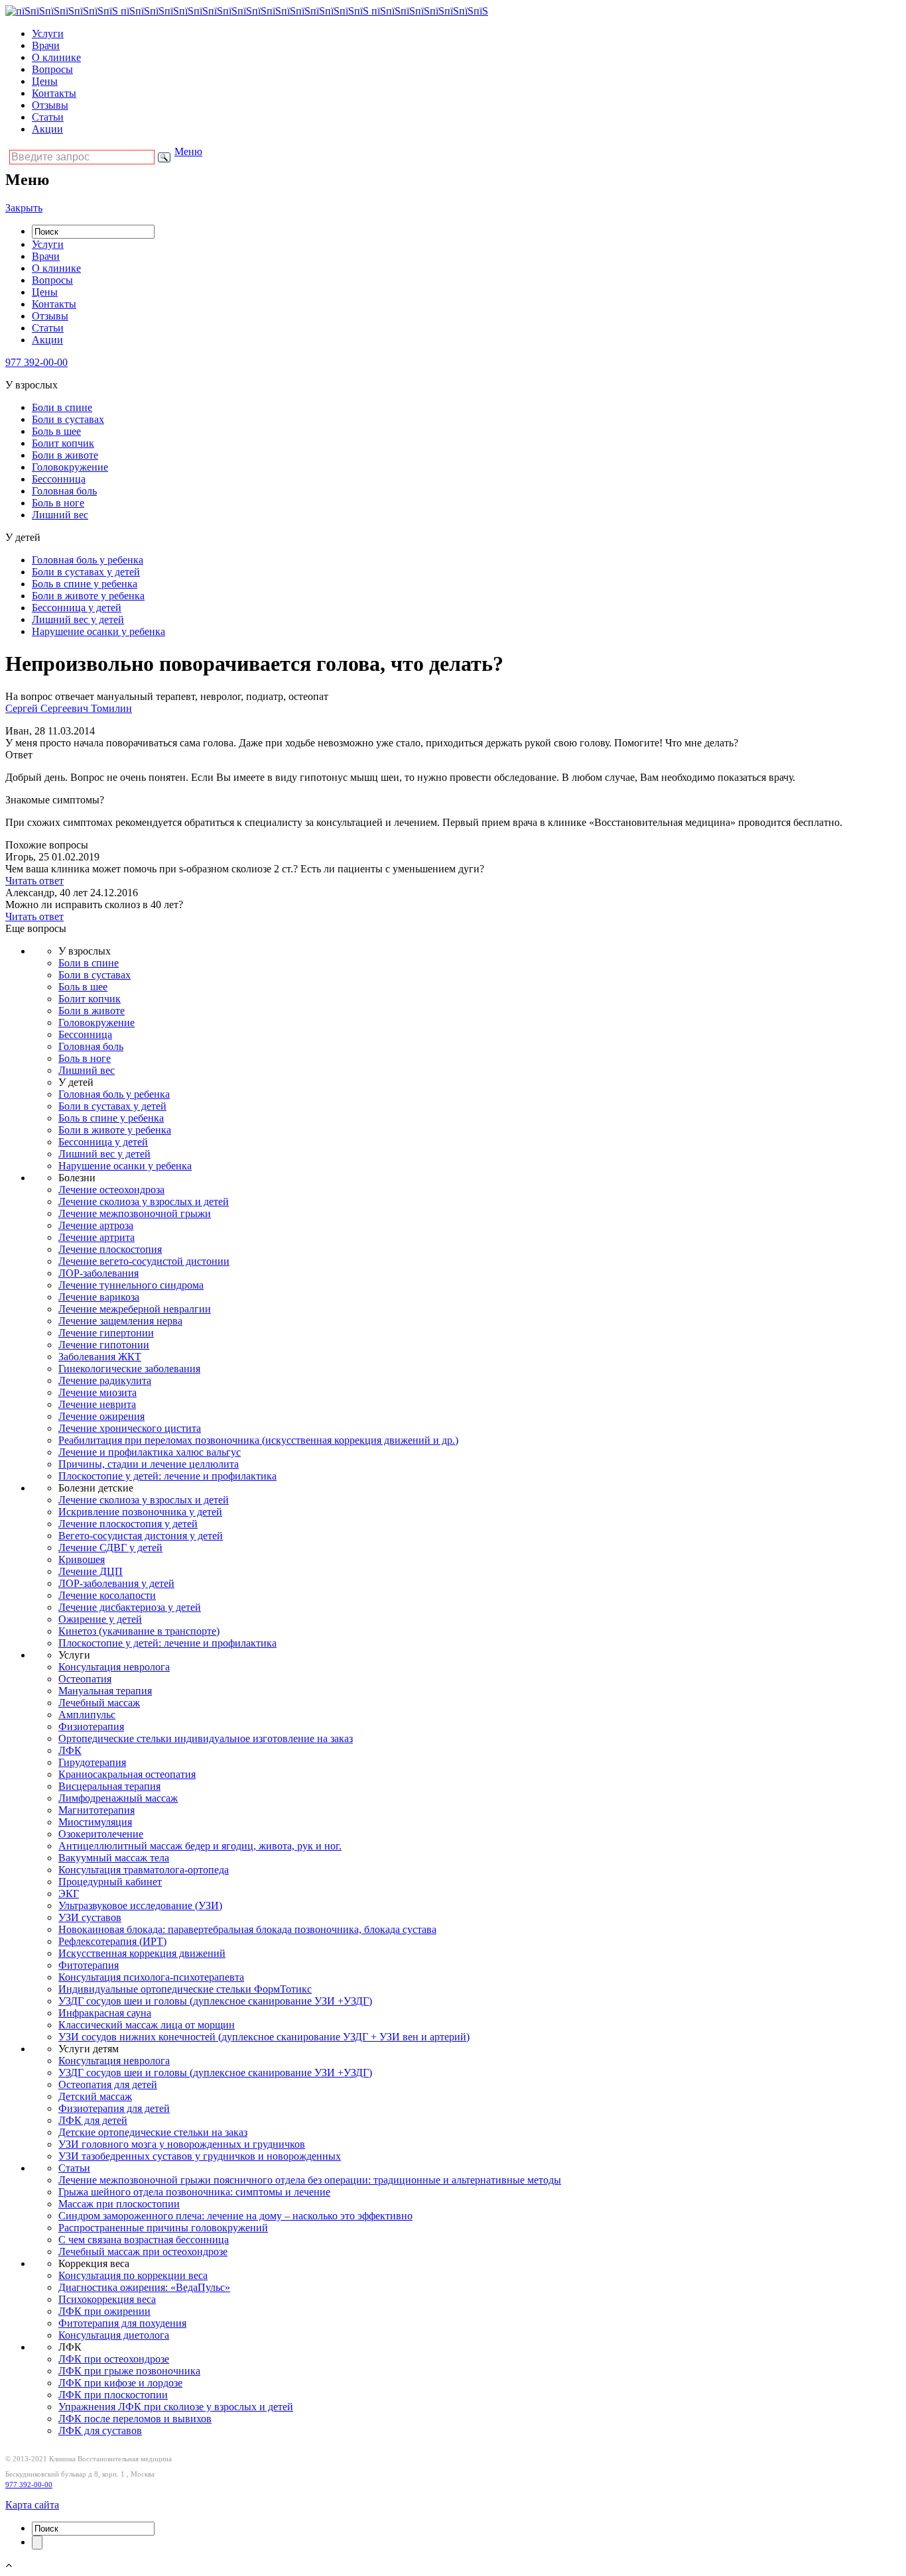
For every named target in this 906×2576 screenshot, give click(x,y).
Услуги (48, 33)
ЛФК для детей (93, 2120)
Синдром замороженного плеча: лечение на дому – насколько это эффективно (235, 2216)
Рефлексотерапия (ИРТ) (112, 1941)
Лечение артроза (96, 1225)
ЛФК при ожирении (104, 2311)
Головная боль (64, 491)
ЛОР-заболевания (98, 1273)
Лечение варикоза (99, 1297)
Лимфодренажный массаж (118, 1798)
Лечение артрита (97, 1237)
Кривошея (82, 1559)
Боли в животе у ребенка (88, 596)
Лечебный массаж (99, 1703)
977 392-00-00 (29, 2485)
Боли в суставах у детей (86, 572)
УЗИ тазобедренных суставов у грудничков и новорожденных (200, 2156)
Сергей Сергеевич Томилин (69, 708)
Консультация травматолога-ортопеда (144, 1870)
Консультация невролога (114, 1667)
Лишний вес (60, 515)
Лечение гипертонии (106, 1333)
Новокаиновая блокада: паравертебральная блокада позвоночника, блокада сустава (247, 1929)
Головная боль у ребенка (88, 560)
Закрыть (24, 208)
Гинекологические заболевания (129, 1369)
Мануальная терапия (105, 1691)
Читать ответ (34, 881)
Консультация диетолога (114, 2335)
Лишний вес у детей (78, 619)
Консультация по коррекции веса (133, 2275)
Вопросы (52, 69)
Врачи (46, 45)
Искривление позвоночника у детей (140, 1512)
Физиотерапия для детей (114, 2108)
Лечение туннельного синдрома (131, 1285)
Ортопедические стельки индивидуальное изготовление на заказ (206, 1738)
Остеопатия (85, 1679)
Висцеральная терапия (109, 1786)
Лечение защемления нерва (120, 1321)
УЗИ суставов (90, 1917)
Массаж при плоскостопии (119, 2204)
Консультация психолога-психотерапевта (151, 1977)
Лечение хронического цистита (130, 1428)
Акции (47, 129)
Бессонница (59, 479)
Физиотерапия (91, 1727)
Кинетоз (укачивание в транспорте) (139, 1631)
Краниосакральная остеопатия (127, 1774)
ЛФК (70, 1750)
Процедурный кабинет (110, 1882)
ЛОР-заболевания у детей (116, 1583)
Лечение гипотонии (104, 1345)
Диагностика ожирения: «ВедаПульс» (144, 2287)
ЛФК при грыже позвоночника (129, 2371)
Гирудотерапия (92, 1762)
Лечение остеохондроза (111, 1190)
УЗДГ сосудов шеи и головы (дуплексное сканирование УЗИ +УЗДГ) (215, 2001)
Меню (188, 151)
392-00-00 (36, 362)
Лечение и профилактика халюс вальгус (150, 1452)
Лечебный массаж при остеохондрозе (143, 2252)
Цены (45, 81)
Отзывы (50, 105)
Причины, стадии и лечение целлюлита (149, 1464)
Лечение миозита (97, 1392)
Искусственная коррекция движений (142, 1953)
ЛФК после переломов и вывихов (135, 2419)
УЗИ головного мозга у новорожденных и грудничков (182, 2144)
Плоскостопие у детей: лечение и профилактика (167, 1476)
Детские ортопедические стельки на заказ (153, 2132)
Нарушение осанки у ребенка (98, 631)
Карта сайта (32, 2505)
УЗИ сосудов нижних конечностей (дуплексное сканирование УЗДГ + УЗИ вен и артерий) (264, 2037)
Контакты (54, 93)
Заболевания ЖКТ (100, 1357)
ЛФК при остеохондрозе (114, 2359)
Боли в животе (65, 455)
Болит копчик (63, 443)
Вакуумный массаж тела (114, 1858)
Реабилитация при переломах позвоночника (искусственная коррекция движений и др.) (258, 1440)
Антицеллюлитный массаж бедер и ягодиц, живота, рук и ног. (200, 1846)
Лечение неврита (97, 1404)
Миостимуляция (95, 1822)
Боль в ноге (58, 503)
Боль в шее (56, 431)
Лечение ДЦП (91, 1571)
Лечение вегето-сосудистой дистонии (144, 1261)
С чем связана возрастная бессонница (144, 2240)
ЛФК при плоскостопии (113, 2395)
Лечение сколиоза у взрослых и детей (144, 1201)
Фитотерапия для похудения (122, 2323)
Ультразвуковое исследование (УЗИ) (140, 1905)
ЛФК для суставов (100, 2430)
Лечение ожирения (101, 1416)
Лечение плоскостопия (110, 1249)
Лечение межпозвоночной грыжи (135, 1213)
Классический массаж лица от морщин (147, 2025)
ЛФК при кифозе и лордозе (120, 2383)
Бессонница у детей (77, 608)
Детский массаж (95, 2096)
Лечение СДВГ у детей (110, 1548)
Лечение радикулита (105, 1380)
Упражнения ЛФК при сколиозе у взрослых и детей (176, 2407)
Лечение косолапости (107, 1595)
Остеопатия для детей (108, 2084)
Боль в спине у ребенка (85, 584)
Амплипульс (87, 1715)
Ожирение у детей (100, 1619)
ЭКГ (69, 1894)
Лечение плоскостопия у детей (128, 1524)
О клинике (56, 57)
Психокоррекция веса (107, 2299)
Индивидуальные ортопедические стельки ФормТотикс (185, 1989)
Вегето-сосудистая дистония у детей (141, 1536)
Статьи (48, 117)
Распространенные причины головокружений (163, 2228)
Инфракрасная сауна (105, 2013)
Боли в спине (62, 407)
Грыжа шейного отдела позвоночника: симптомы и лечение (194, 2192)
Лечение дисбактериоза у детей (130, 1607)
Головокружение (70, 467)
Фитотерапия (89, 1965)
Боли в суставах (68, 419)
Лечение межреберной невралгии (135, 1309)
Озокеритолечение (101, 1834)
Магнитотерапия (97, 1810)
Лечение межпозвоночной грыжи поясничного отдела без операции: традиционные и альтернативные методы (310, 2180)
